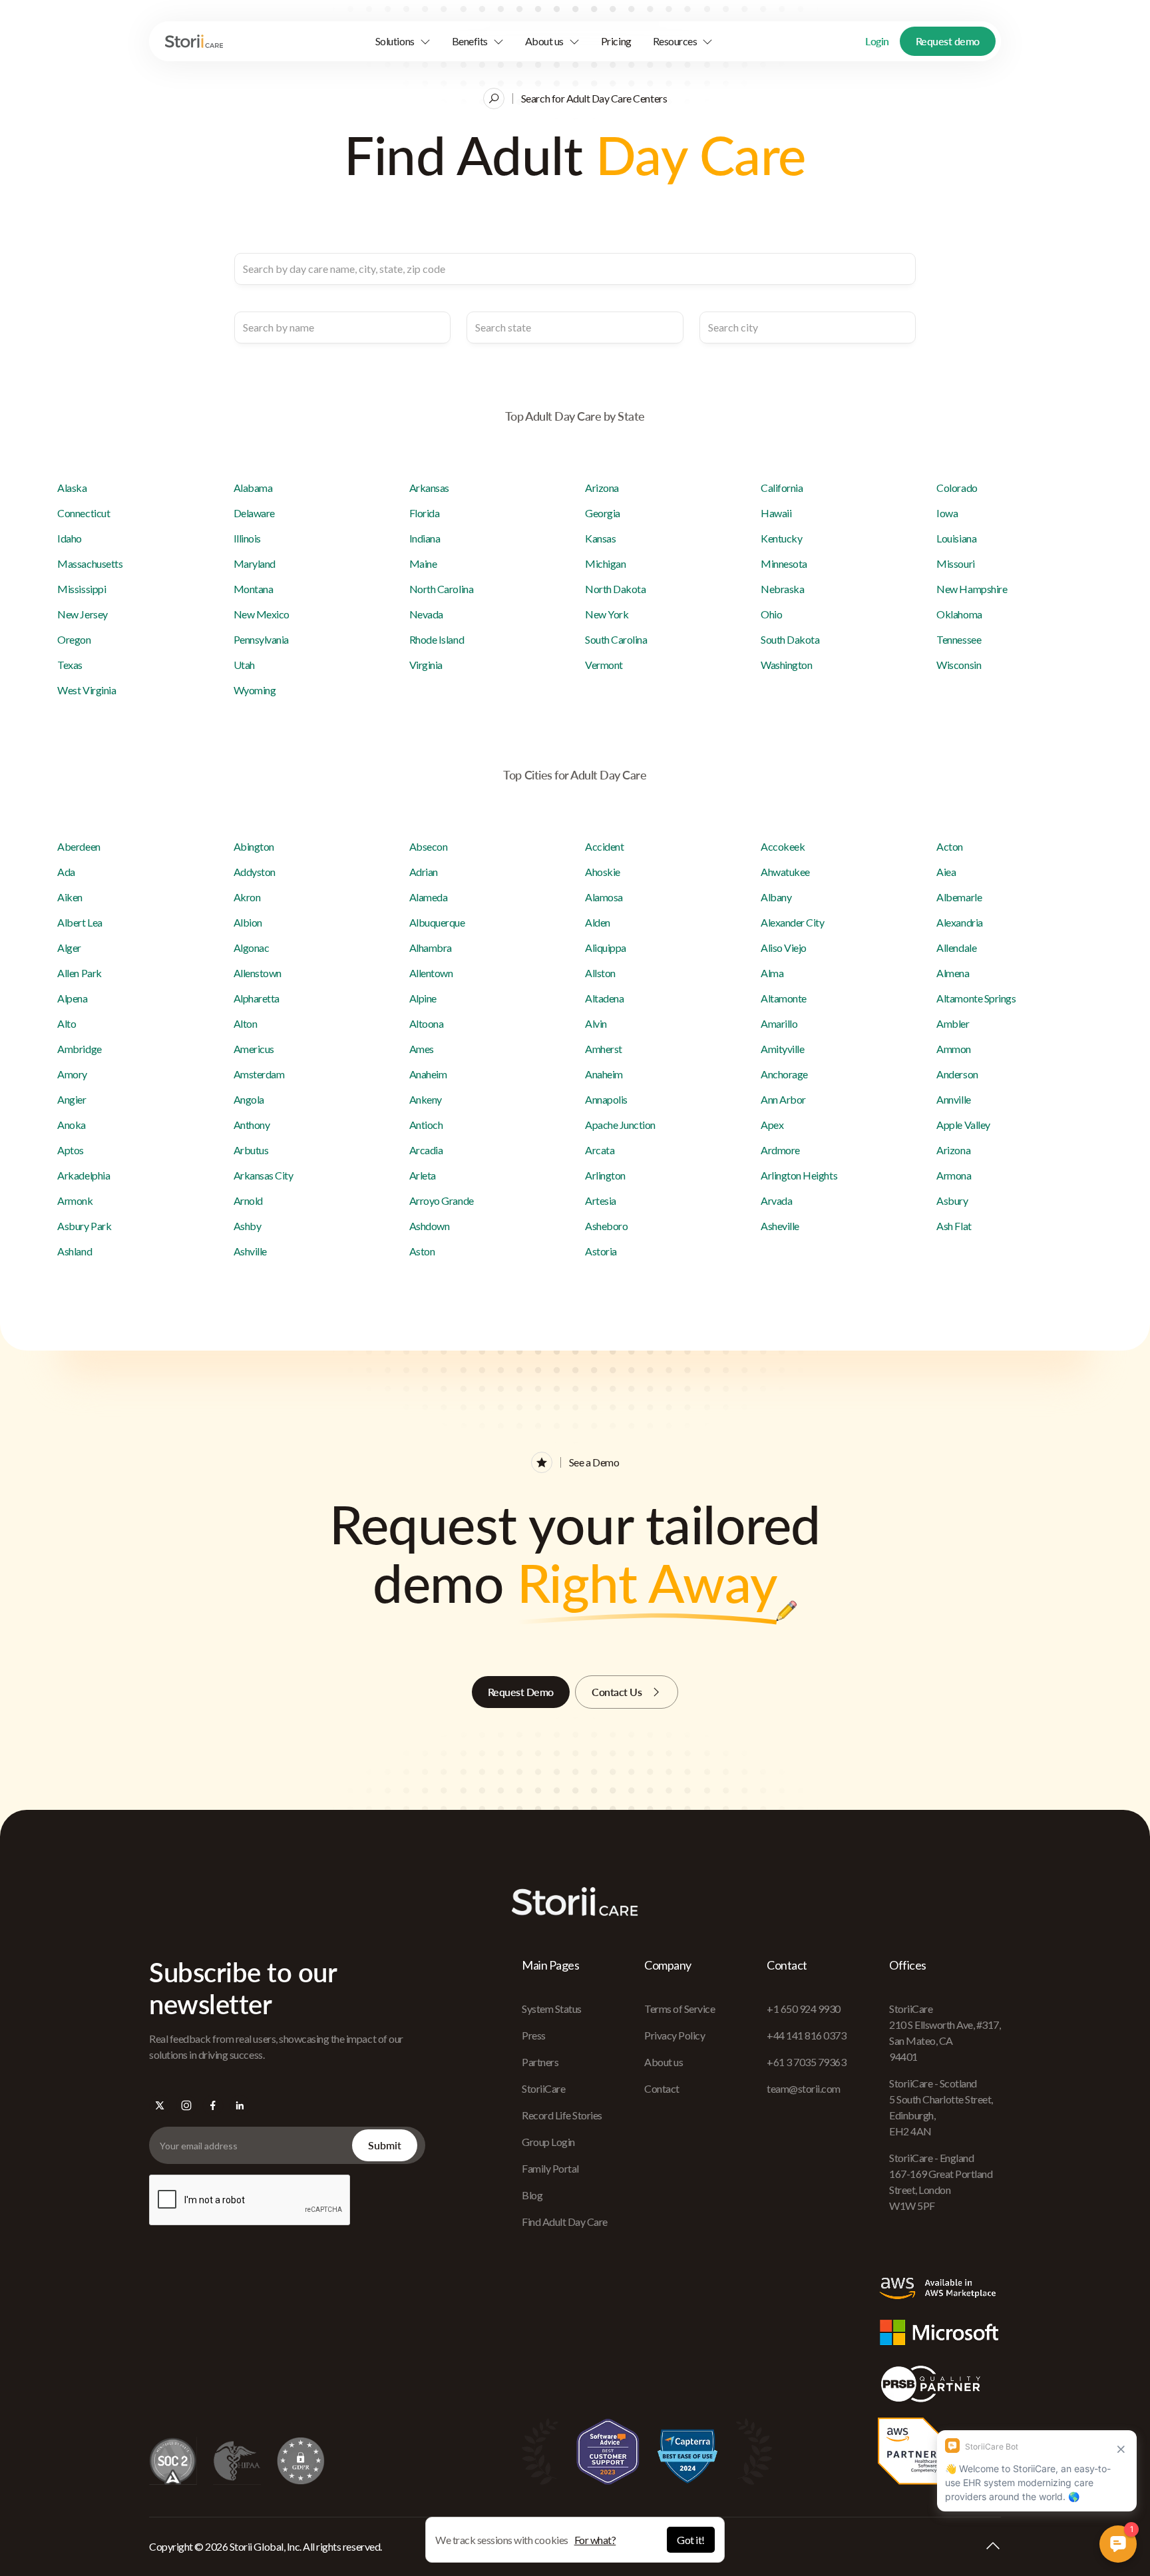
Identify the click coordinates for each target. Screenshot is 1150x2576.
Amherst (604, 1049)
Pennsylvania (261, 639)
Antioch (426, 1125)
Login (877, 41)
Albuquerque (437, 922)
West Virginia (87, 690)
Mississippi (82, 589)
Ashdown (430, 1226)
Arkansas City (264, 1175)
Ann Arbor (783, 1099)
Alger (69, 948)
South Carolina (616, 639)
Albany (776, 897)
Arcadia (426, 1150)
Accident (604, 846)
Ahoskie (603, 872)
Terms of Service (679, 2009)
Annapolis (606, 1099)
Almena (953, 973)
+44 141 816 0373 (806, 2035)
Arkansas (429, 488)
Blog (532, 2195)
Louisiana (956, 538)
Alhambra (431, 948)
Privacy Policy (674, 2035)
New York (607, 614)
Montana (254, 589)
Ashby (248, 1226)
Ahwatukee (785, 872)
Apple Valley (963, 1125)
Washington (786, 665)
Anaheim (428, 1074)
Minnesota (784, 563)
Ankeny (426, 1099)
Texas (70, 665)
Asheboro (606, 1226)
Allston (600, 973)
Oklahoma (959, 614)
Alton (246, 1023)
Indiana (425, 538)
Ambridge (79, 1049)
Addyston (255, 872)
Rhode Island (437, 639)
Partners (540, 2062)
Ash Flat (954, 1226)
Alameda (429, 897)
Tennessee (959, 639)
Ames (422, 1049)
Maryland (255, 563)
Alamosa (604, 897)
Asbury (952, 1200)
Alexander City (792, 922)
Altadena (604, 998)
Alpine (423, 998)
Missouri (955, 563)
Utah (244, 665)
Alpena (72, 998)
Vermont (604, 665)
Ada (66, 872)
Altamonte (784, 998)
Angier (72, 1099)
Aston (422, 1251)
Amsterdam (259, 1074)
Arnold (248, 1200)
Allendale (956, 948)
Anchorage (784, 1074)
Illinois (247, 538)
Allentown (431, 973)
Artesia (601, 1200)
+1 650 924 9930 (804, 2009)
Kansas (600, 538)
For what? (595, 2540)
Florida (425, 513)
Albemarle (959, 897)
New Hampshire (972, 589)
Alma (772, 973)
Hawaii (776, 513)
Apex (772, 1125)
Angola (249, 1099)
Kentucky (781, 538)
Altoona (427, 1023)
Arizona (602, 488)
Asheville (780, 1226)
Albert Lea (80, 922)
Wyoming (255, 690)
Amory (72, 1074)
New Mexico (262, 614)
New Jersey (82, 614)
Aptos (71, 1150)
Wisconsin (959, 665)
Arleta (423, 1175)
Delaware (254, 513)
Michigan (605, 563)
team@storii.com (804, 2088)
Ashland (75, 1251)
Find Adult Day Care (565, 2222)
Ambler (953, 1023)
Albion (248, 922)
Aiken (70, 897)
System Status (552, 2009)
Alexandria (959, 922)
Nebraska (782, 589)
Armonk (75, 1200)
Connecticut (84, 513)
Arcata (600, 1150)
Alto (67, 1023)
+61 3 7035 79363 (806, 2062)
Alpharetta (257, 998)
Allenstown (258, 973)
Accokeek (783, 846)
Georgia (603, 513)
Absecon (429, 846)
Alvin (596, 1023)
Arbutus (251, 1150)
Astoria (601, 1251)
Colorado (957, 488)
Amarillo (779, 1023)
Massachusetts (90, 563)
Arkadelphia (84, 1175)
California (782, 488)
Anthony (252, 1125)
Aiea (946, 872)
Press (534, 2035)
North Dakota (615, 589)
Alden (598, 922)
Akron (247, 897)
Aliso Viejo (784, 948)
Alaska (72, 488)
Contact (662, 2088)
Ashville (250, 1251)
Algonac (252, 948)
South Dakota (790, 639)
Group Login (548, 2142)
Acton (950, 846)
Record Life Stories (562, 2115)
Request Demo (521, 1692)
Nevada (426, 614)
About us (664, 2062)
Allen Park (79, 973)
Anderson (957, 1074)
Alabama (253, 488)
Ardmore (780, 1150)
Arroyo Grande (442, 1200)
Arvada (776, 1200)
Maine (423, 563)
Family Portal (550, 2168)
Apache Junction (620, 1125)
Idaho (70, 538)
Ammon (954, 1049)
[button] (403, 41)
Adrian (424, 872)
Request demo (948, 41)
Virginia (426, 665)
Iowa (947, 513)
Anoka (72, 1125)
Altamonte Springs (976, 998)
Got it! (691, 2540)
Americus (254, 1049)
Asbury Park (84, 1226)
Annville (953, 1099)
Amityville (782, 1049)
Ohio (771, 614)
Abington (254, 846)
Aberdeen (79, 846)
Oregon (74, 639)
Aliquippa (606, 948)
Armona (954, 1175)
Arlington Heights (799, 1175)
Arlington (605, 1175)
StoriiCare (543, 2088)
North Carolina (441, 589)
